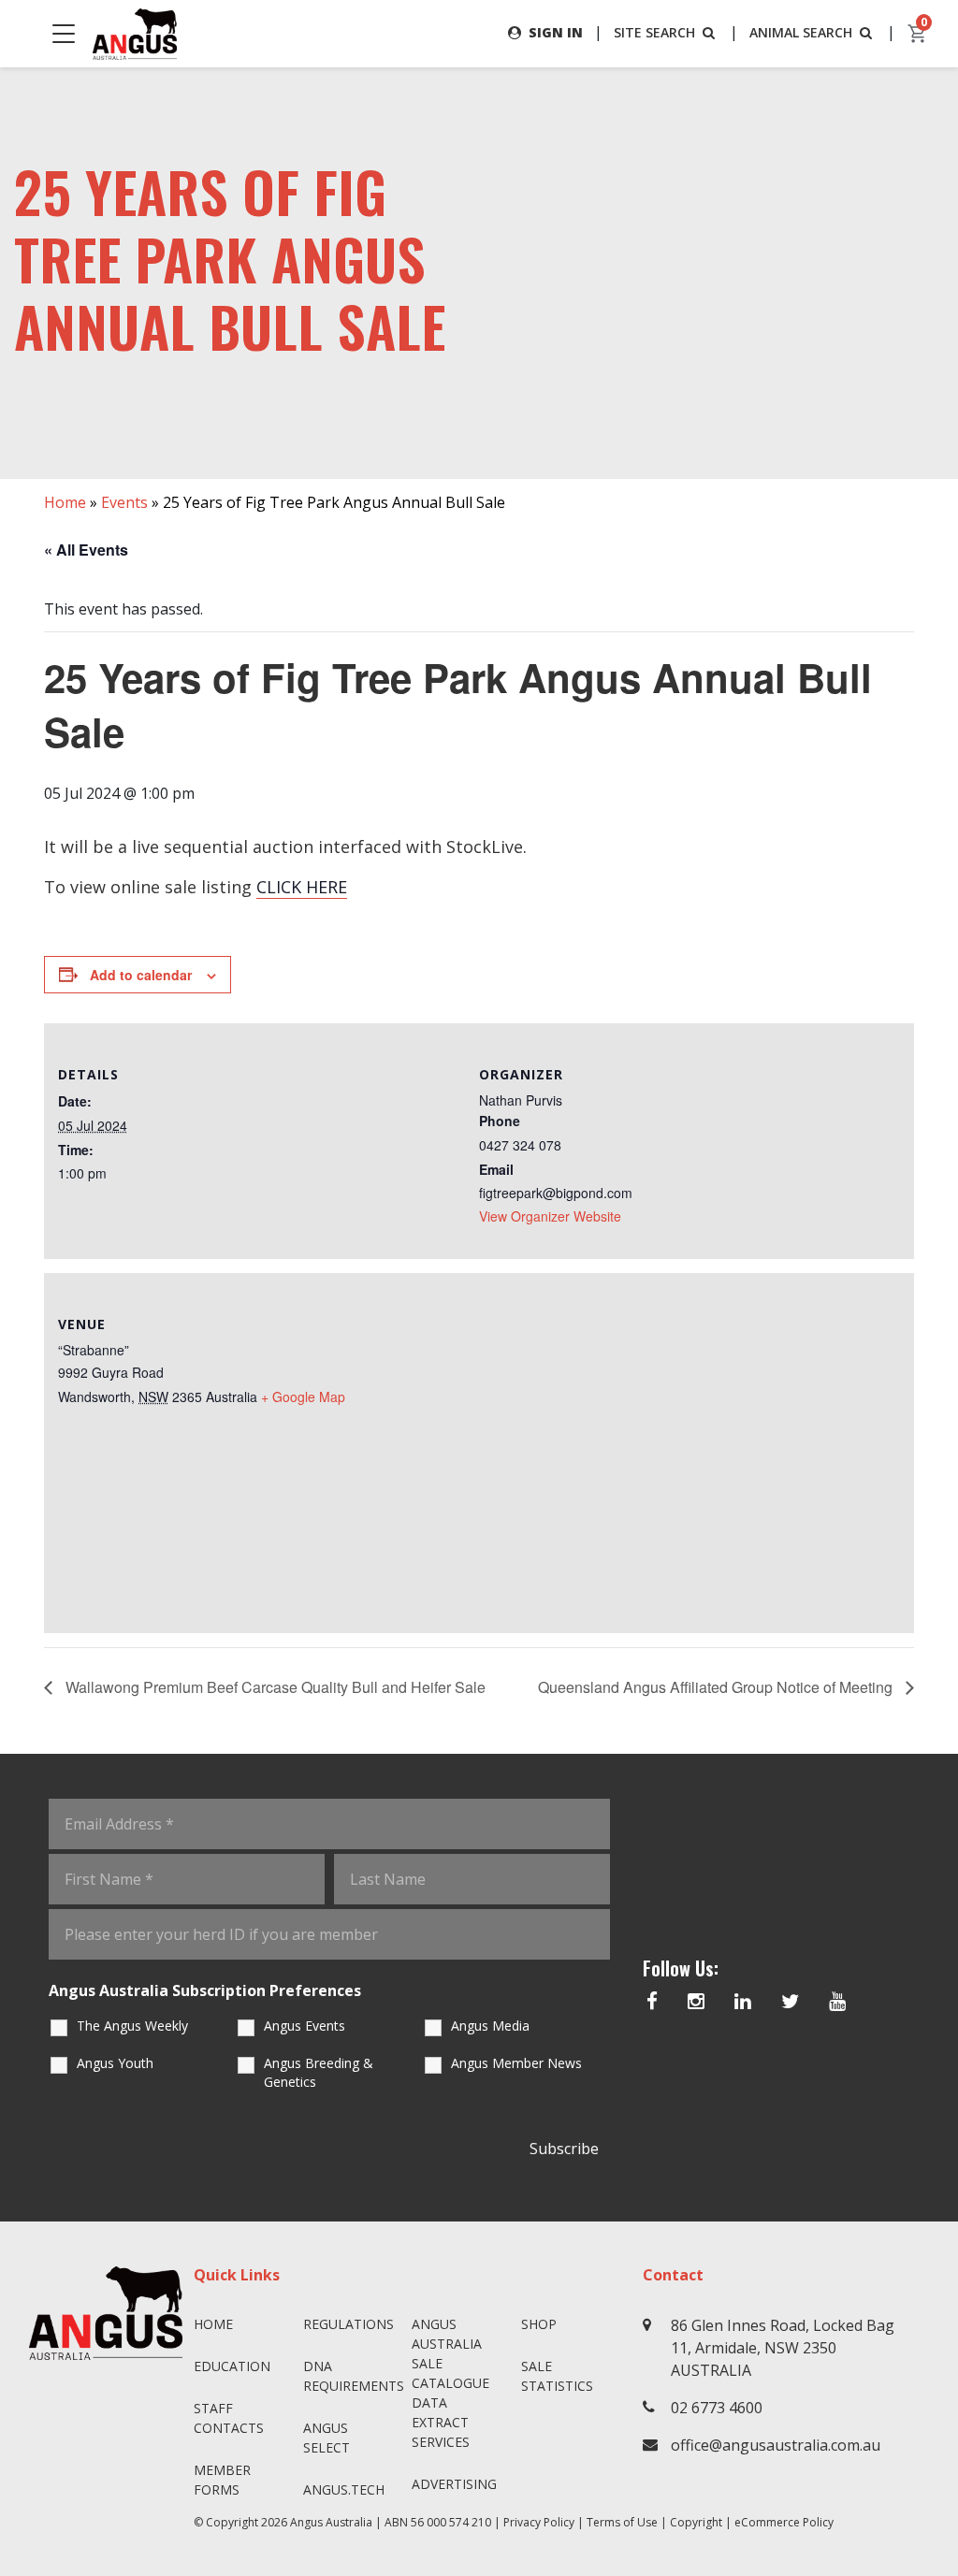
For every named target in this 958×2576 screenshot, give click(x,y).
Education (232, 2366)
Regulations (348, 2324)
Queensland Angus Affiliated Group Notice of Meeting (717, 1687)
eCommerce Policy (784, 2522)
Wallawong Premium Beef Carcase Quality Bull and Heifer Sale (274, 1687)
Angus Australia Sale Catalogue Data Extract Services (450, 2383)
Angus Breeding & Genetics (319, 2072)
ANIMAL (801, 32)
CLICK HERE (302, 887)
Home (65, 502)
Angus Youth (115, 2063)
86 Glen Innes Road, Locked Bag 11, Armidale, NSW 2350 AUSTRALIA (783, 2348)
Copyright (696, 2522)
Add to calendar (141, 975)
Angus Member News (516, 2063)
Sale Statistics (557, 2376)
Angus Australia (331, 2522)
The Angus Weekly (132, 2026)
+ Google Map (303, 1397)
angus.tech (344, 2489)
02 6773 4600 (717, 2408)
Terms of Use (622, 2522)
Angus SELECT (327, 2438)
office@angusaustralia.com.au (776, 2445)
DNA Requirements (350, 2376)
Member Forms (222, 2480)
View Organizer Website (550, 1216)
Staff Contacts (229, 2418)
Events (124, 502)
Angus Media (490, 2026)
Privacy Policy (539, 2522)
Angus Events (305, 2026)
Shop (539, 2324)
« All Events (86, 550)
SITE (654, 32)
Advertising (454, 2484)
